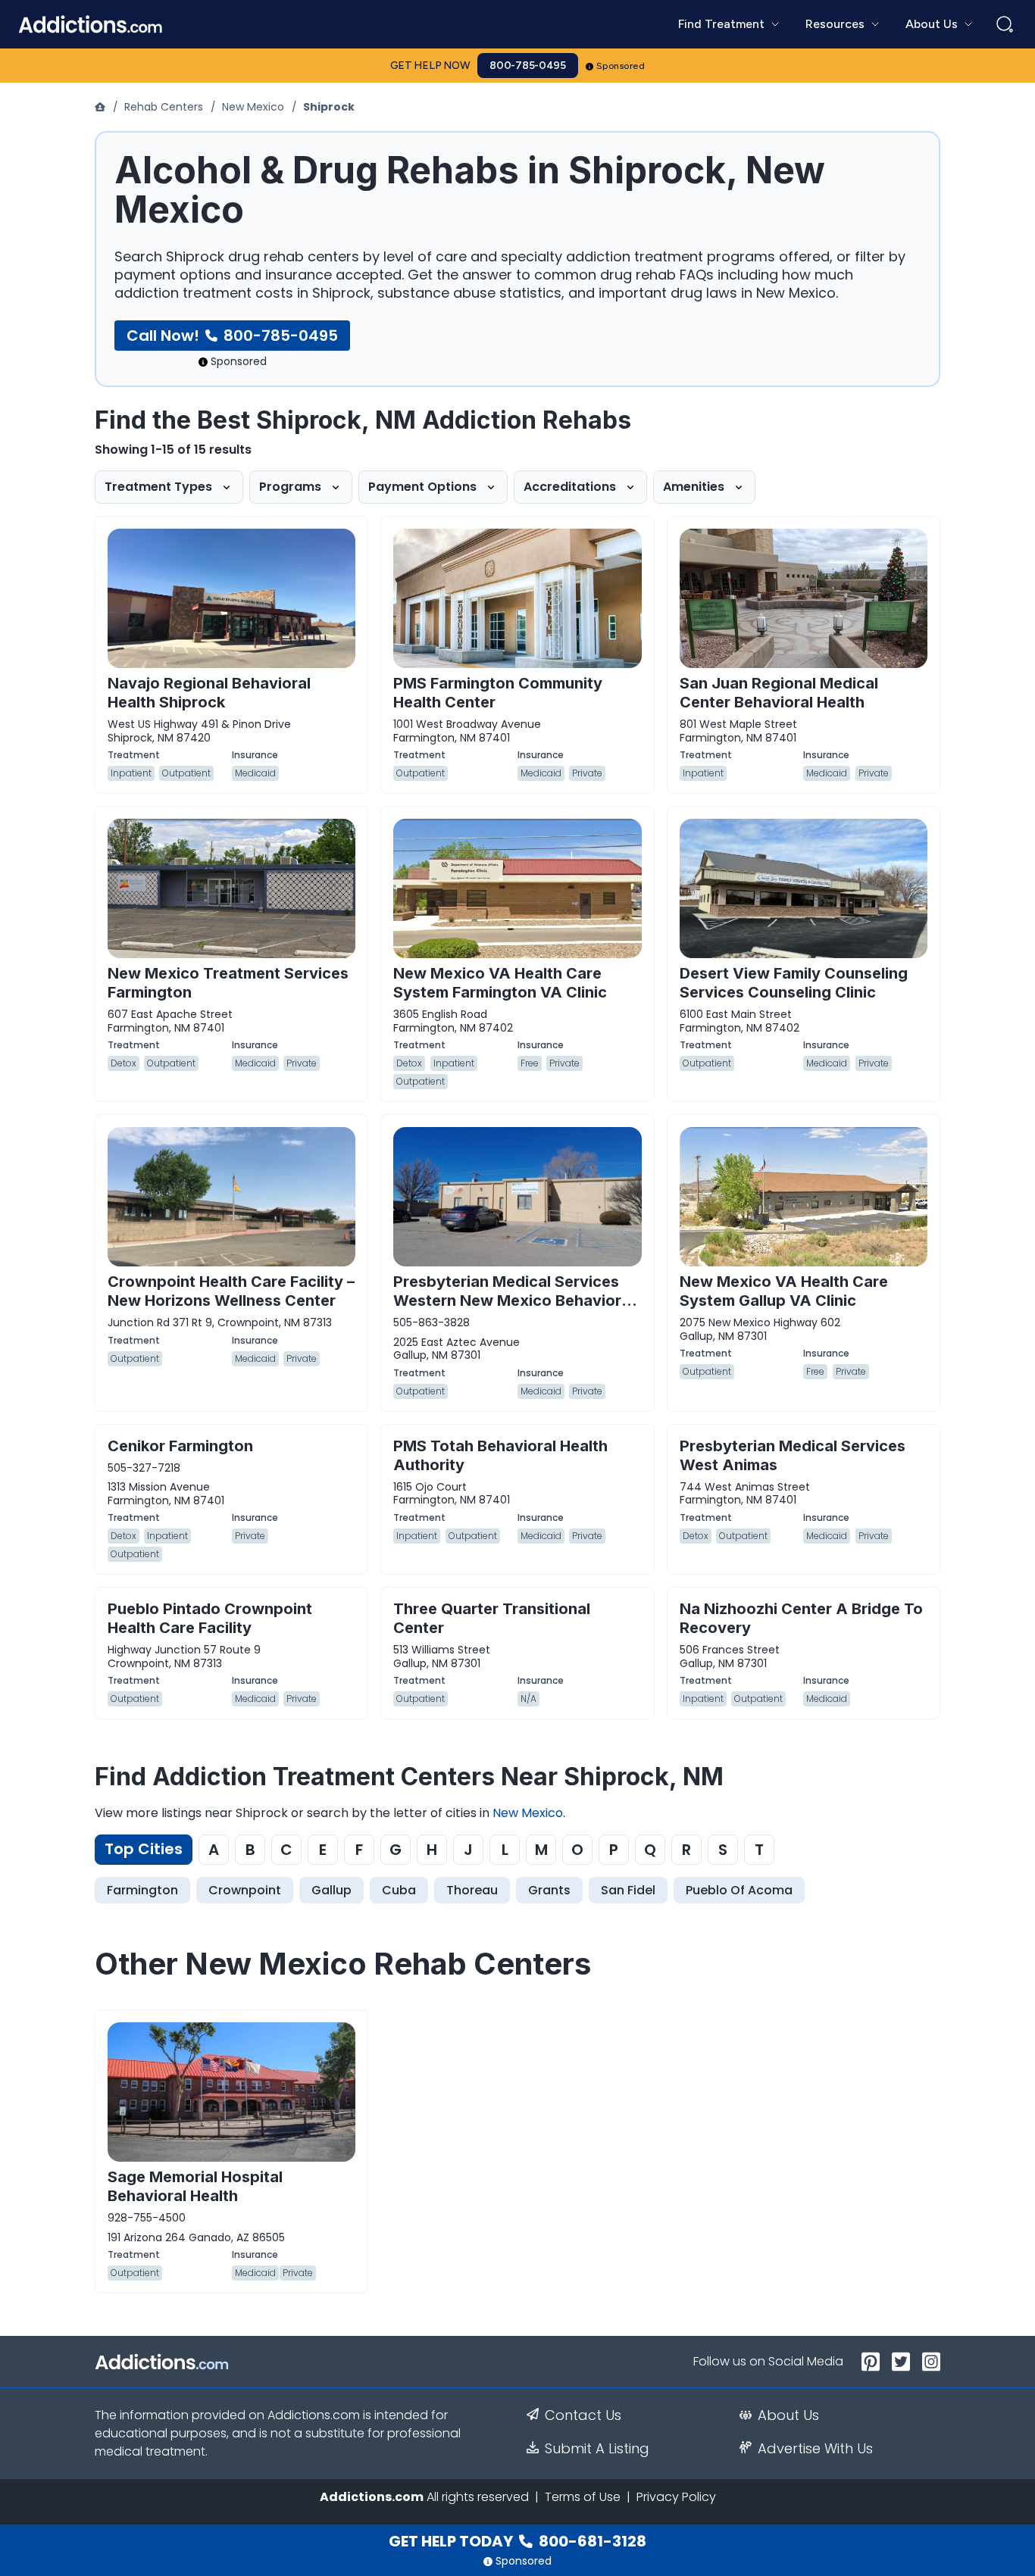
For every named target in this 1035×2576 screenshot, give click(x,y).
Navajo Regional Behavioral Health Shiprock (209, 693)
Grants (549, 1890)
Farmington (142, 1890)
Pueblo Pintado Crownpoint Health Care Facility (210, 1618)
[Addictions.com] (102, 107)
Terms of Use (583, 2497)
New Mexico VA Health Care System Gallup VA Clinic (784, 1291)
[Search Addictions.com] (1005, 24)
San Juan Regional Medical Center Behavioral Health (779, 693)
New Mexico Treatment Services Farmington (228, 983)
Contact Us (583, 2415)
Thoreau (472, 1890)
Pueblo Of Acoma (739, 1890)
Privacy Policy (676, 2497)
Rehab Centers (164, 107)
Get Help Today (517, 2541)
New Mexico (253, 107)
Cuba (399, 1890)
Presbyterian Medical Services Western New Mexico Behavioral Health (514, 1300)
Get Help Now (430, 66)
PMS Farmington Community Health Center (498, 693)
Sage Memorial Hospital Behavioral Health (195, 2186)
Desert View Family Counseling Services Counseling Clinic (794, 983)
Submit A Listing (597, 2449)
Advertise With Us (815, 2449)
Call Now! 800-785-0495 (232, 336)
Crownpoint (245, 1890)
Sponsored (621, 66)
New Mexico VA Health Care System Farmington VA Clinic (500, 983)
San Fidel (628, 1890)
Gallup (331, 1890)
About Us (788, 2415)
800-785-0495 (528, 66)
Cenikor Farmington (180, 1446)
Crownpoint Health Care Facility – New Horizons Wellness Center (231, 1291)
